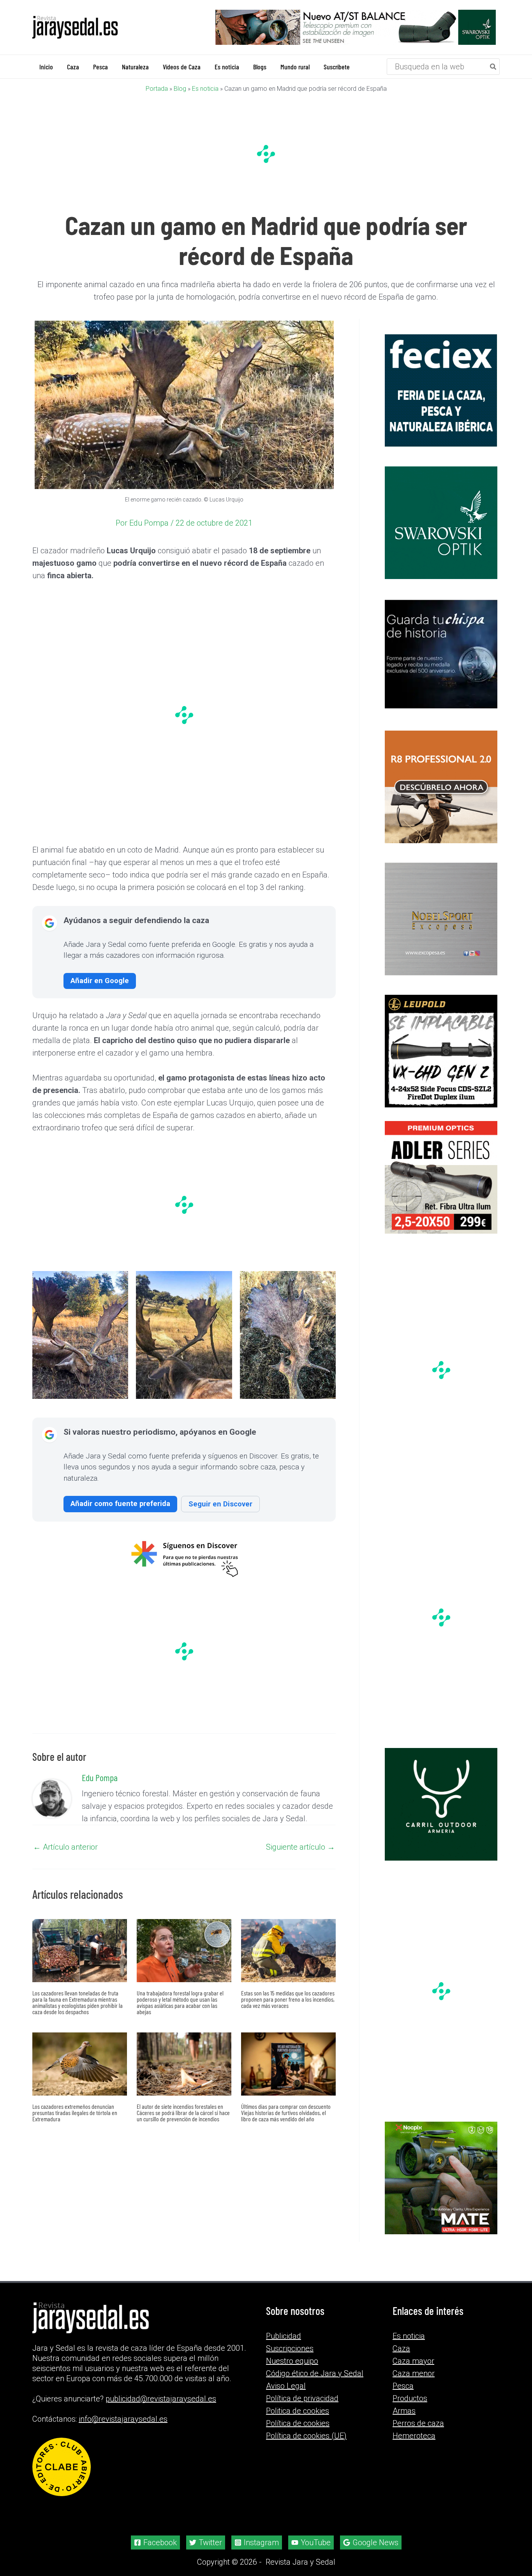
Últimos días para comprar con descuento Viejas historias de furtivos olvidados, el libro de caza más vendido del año (286, 2113)
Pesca (403, 2396)
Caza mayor (413, 2371)
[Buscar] (493, 67)
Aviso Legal (286, 2396)
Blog (180, 89)
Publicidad (284, 2346)
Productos (410, 2408)
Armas (404, 2421)
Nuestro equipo (292, 2371)
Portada (157, 89)
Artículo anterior (65, 1847)
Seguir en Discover (220, 1504)
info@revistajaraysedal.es (123, 2429)
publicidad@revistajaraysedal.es (161, 2408)
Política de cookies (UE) (306, 2445)
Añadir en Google (100, 981)
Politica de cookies (298, 2421)
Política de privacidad (302, 2408)
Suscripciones (290, 2358)
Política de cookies (298, 2433)
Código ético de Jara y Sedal (315, 2383)
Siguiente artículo (300, 1847)
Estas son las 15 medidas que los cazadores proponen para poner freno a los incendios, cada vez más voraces (288, 2000)
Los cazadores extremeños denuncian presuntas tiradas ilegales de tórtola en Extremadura (75, 2113)
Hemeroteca (414, 2445)
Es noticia (205, 89)
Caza (401, 2358)
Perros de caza (418, 2433)
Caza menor (414, 2383)
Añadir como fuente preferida (120, 1504)
